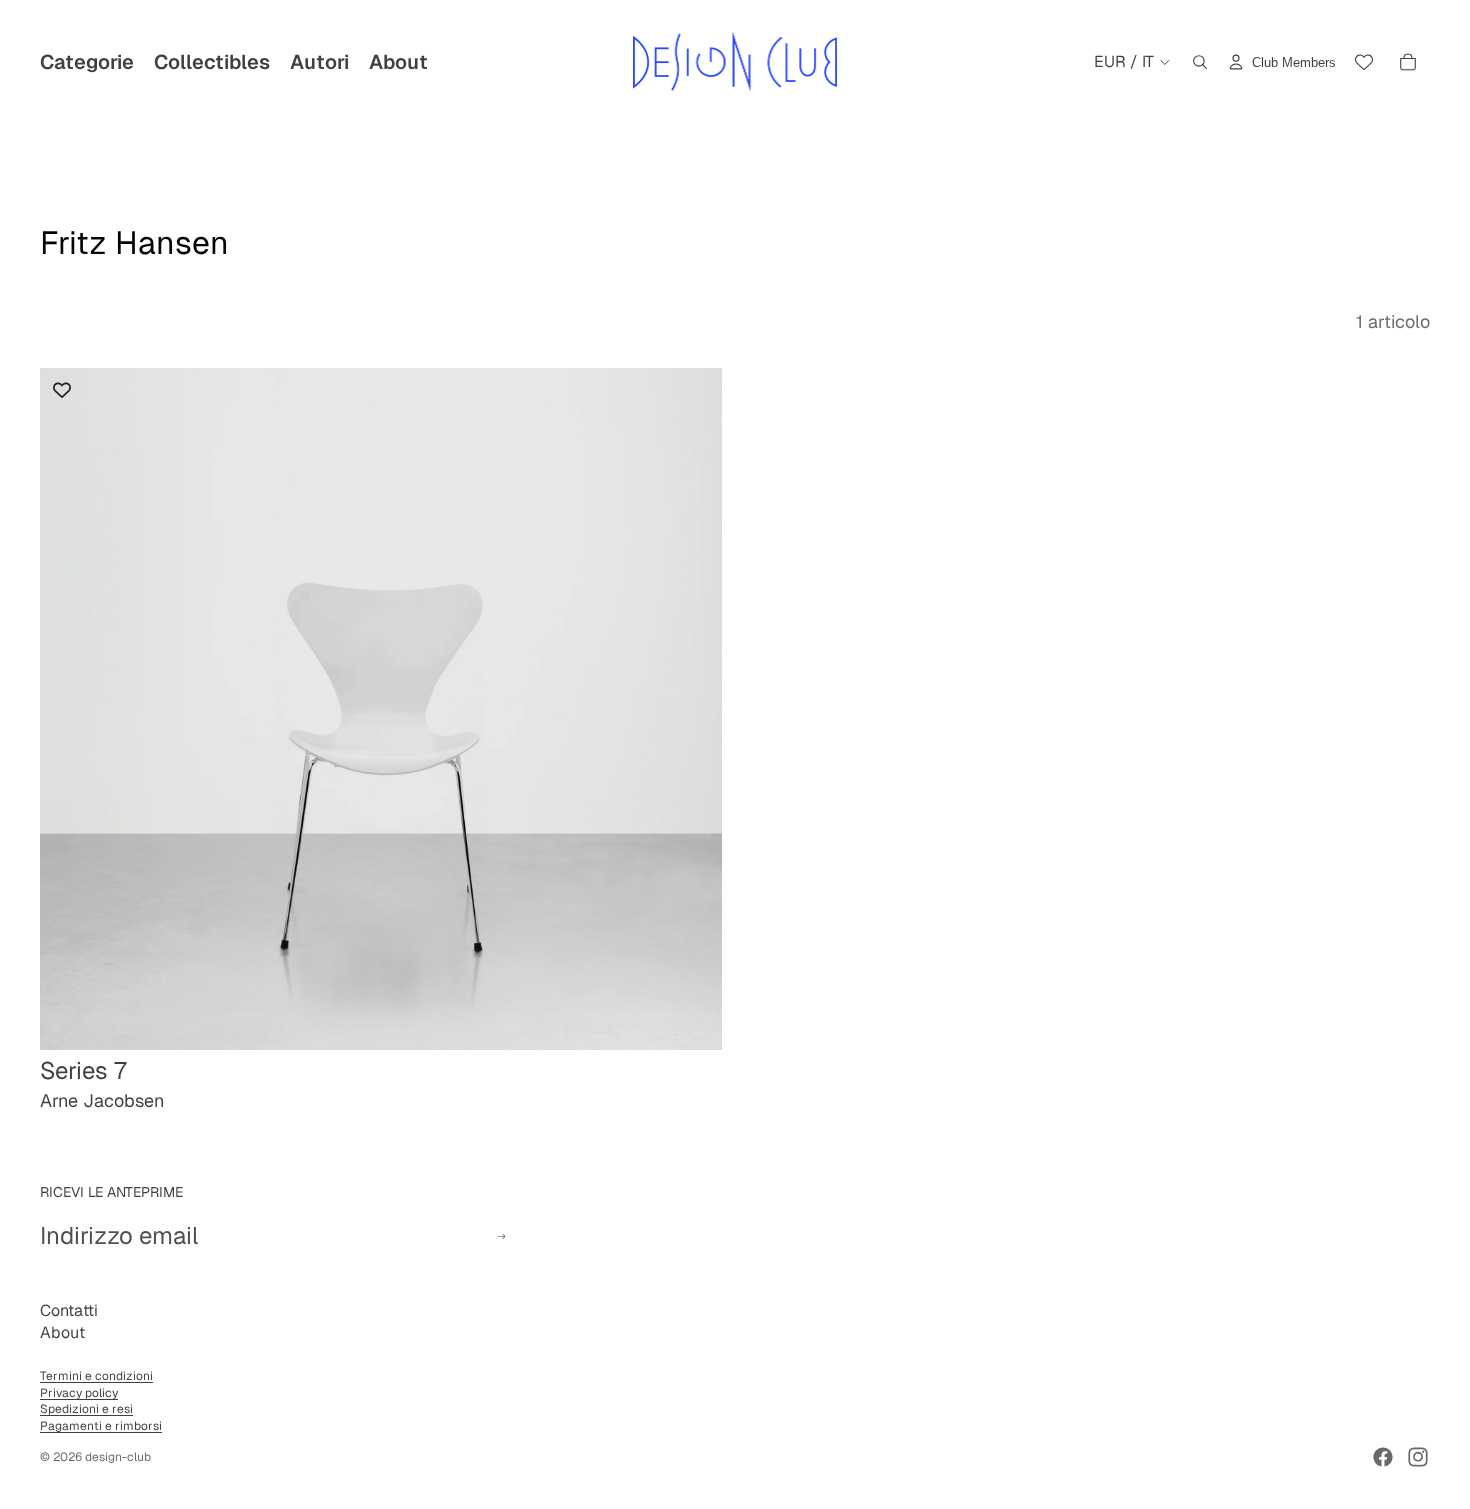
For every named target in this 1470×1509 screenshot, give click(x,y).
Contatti (69, 1310)
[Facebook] (1383, 1457)
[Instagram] (1418, 1457)
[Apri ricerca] (1200, 62)
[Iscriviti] (501, 1236)
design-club (118, 1457)
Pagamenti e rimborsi (101, 1426)
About (62, 1332)
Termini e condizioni (96, 1376)
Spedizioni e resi (86, 1409)
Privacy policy (79, 1393)
